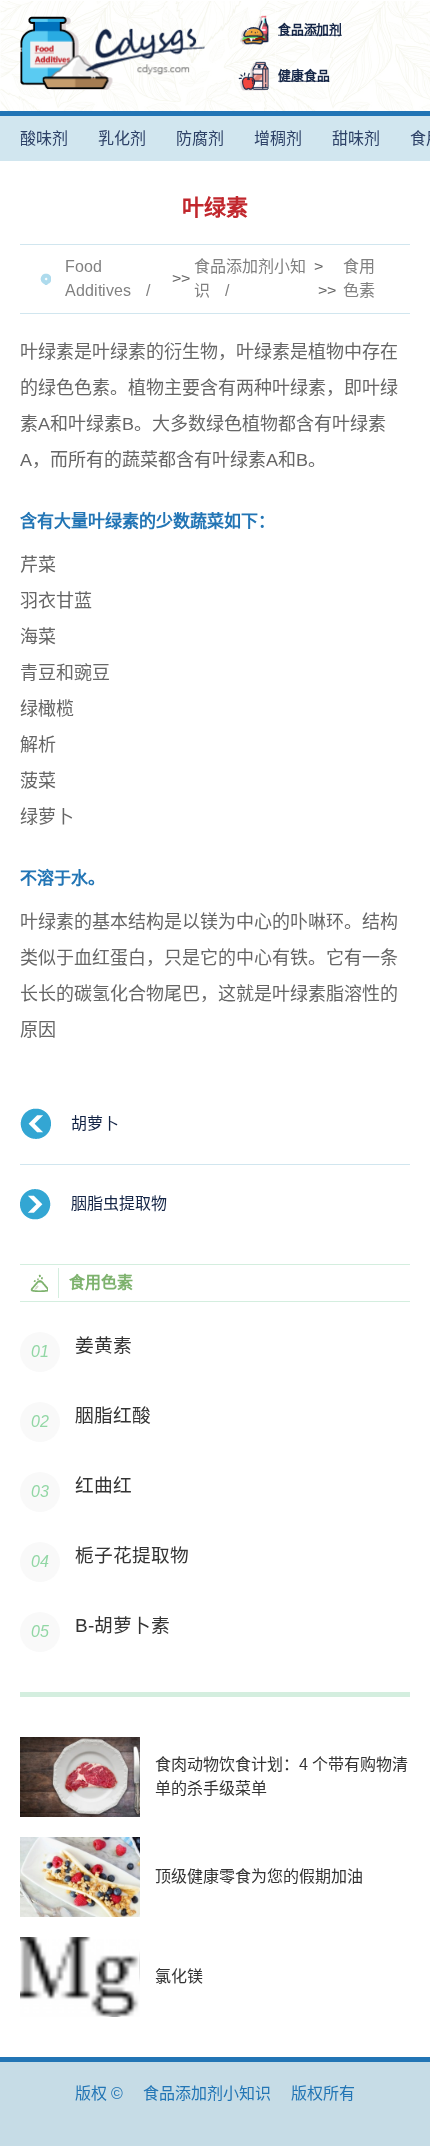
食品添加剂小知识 (250, 278)
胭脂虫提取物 (119, 1203)
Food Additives (98, 278)
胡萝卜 (95, 1123)
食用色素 (359, 278)
